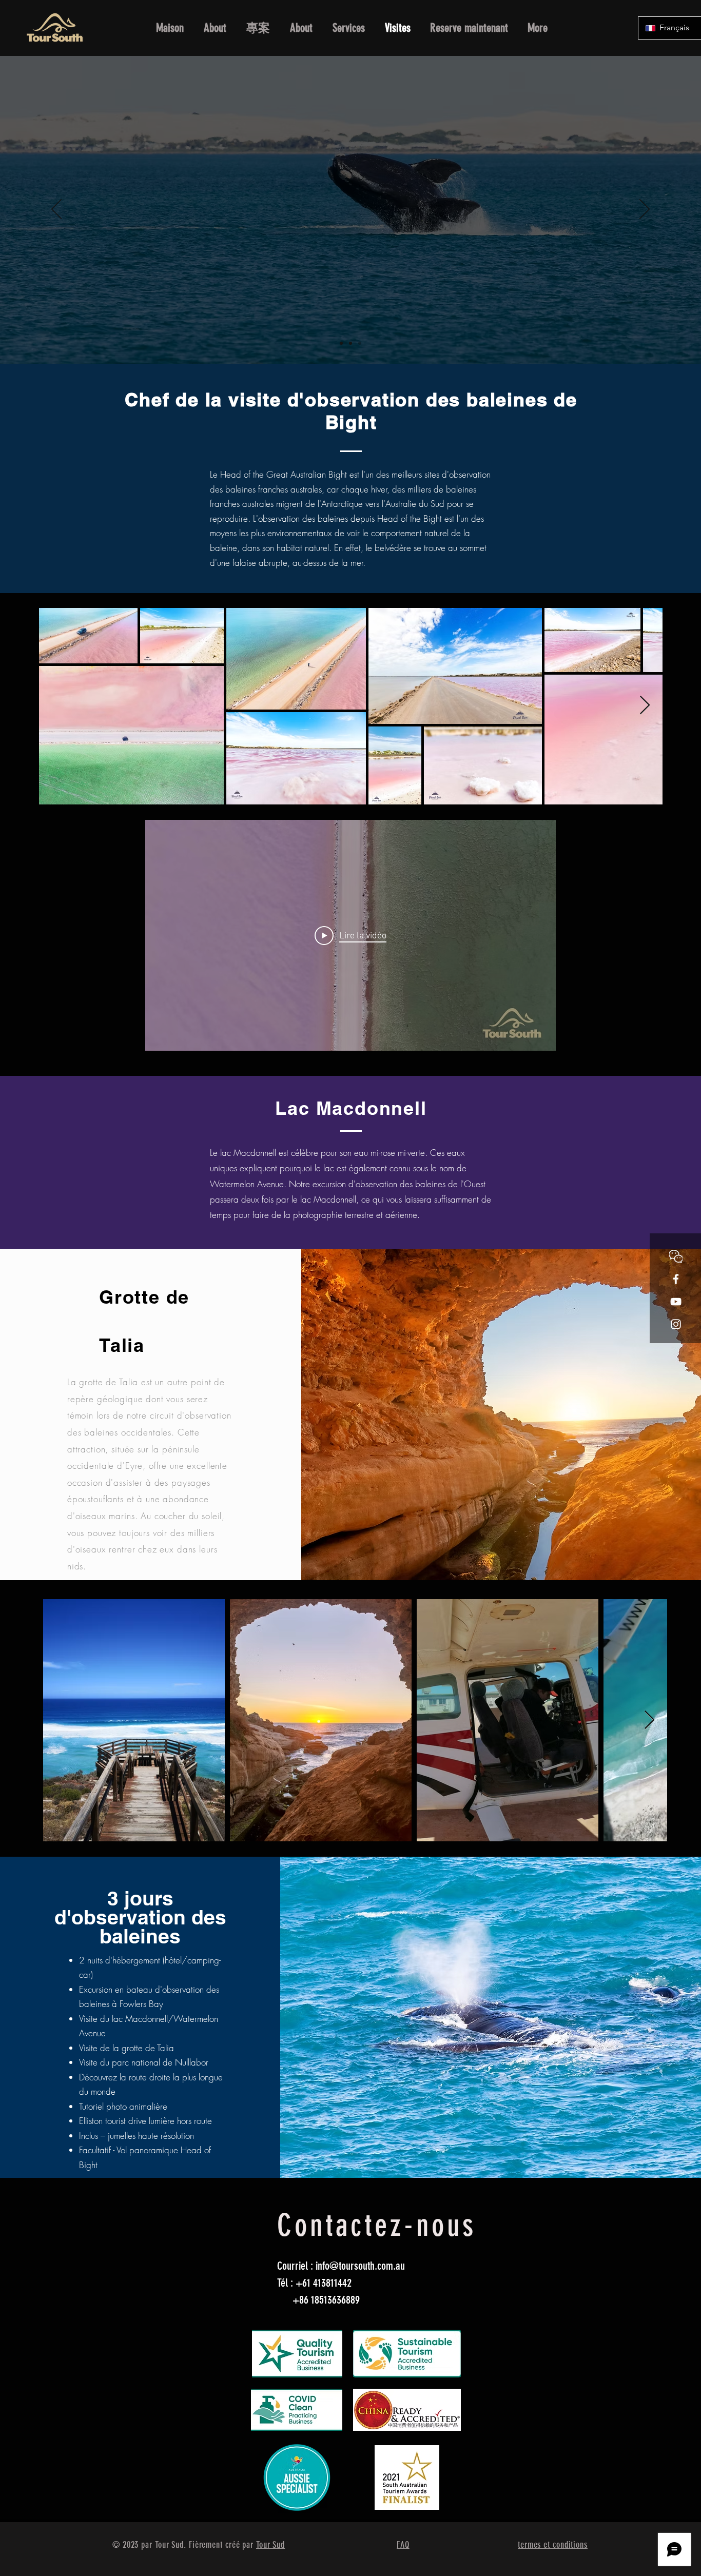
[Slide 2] (350, 343)
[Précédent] (56, 210)
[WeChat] (676, 1256)
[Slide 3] (360, 343)
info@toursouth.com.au (360, 2266)
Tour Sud (270, 2545)
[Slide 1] (341, 343)
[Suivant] (645, 210)
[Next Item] (645, 706)
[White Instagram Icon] (676, 1324)
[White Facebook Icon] (676, 1279)
